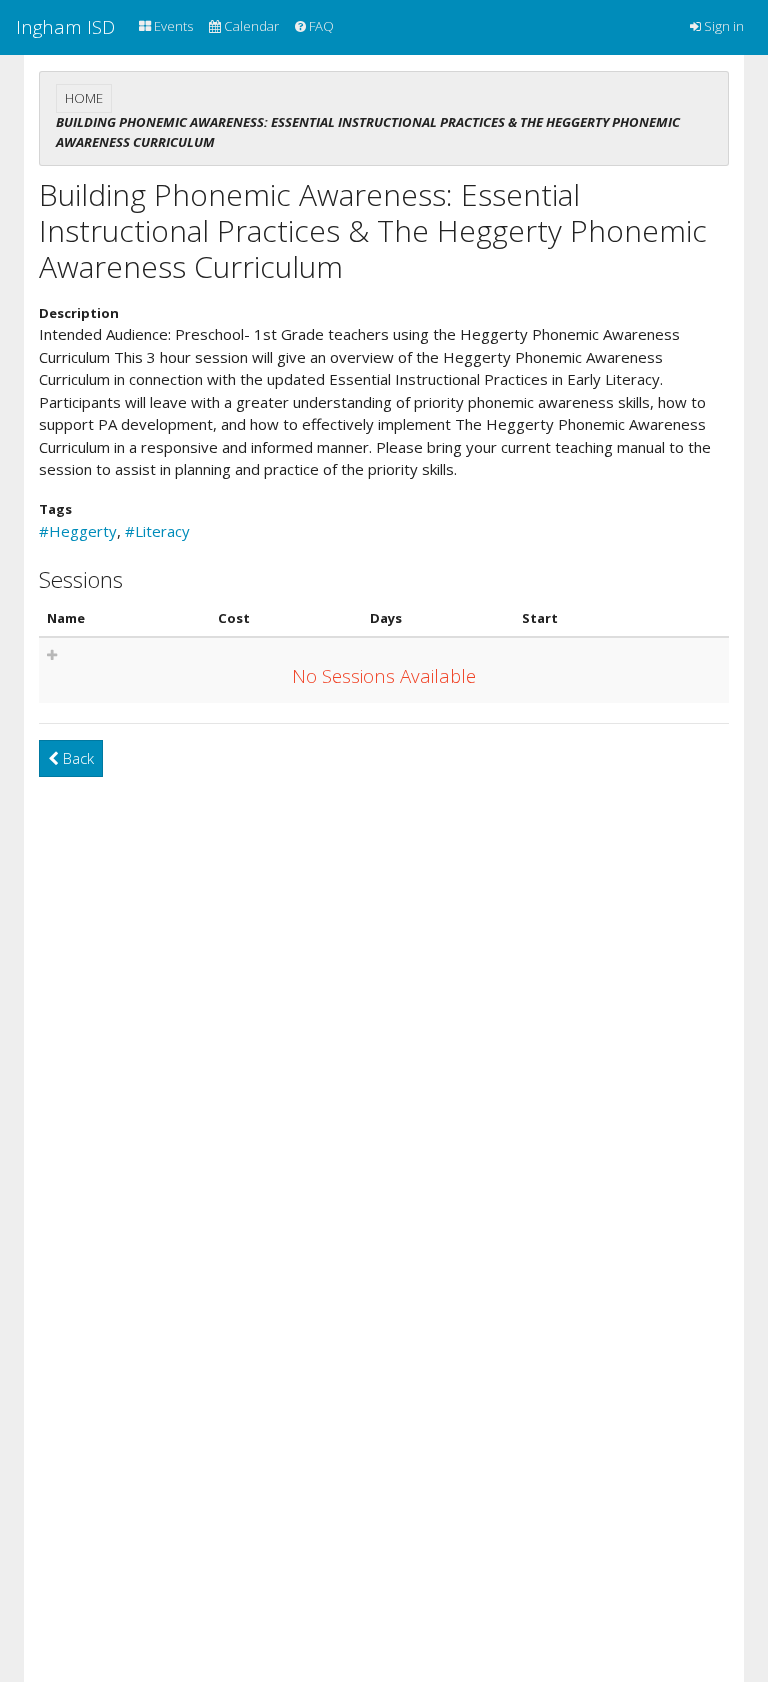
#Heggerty (78, 531)
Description (79, 313)
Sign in (722, 26)
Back (76, 758)
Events (172, 26)
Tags (55, 509)
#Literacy (157, 531)
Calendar (250, 26)
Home (84, 98)
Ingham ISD (65, 26)
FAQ (320, 26)
